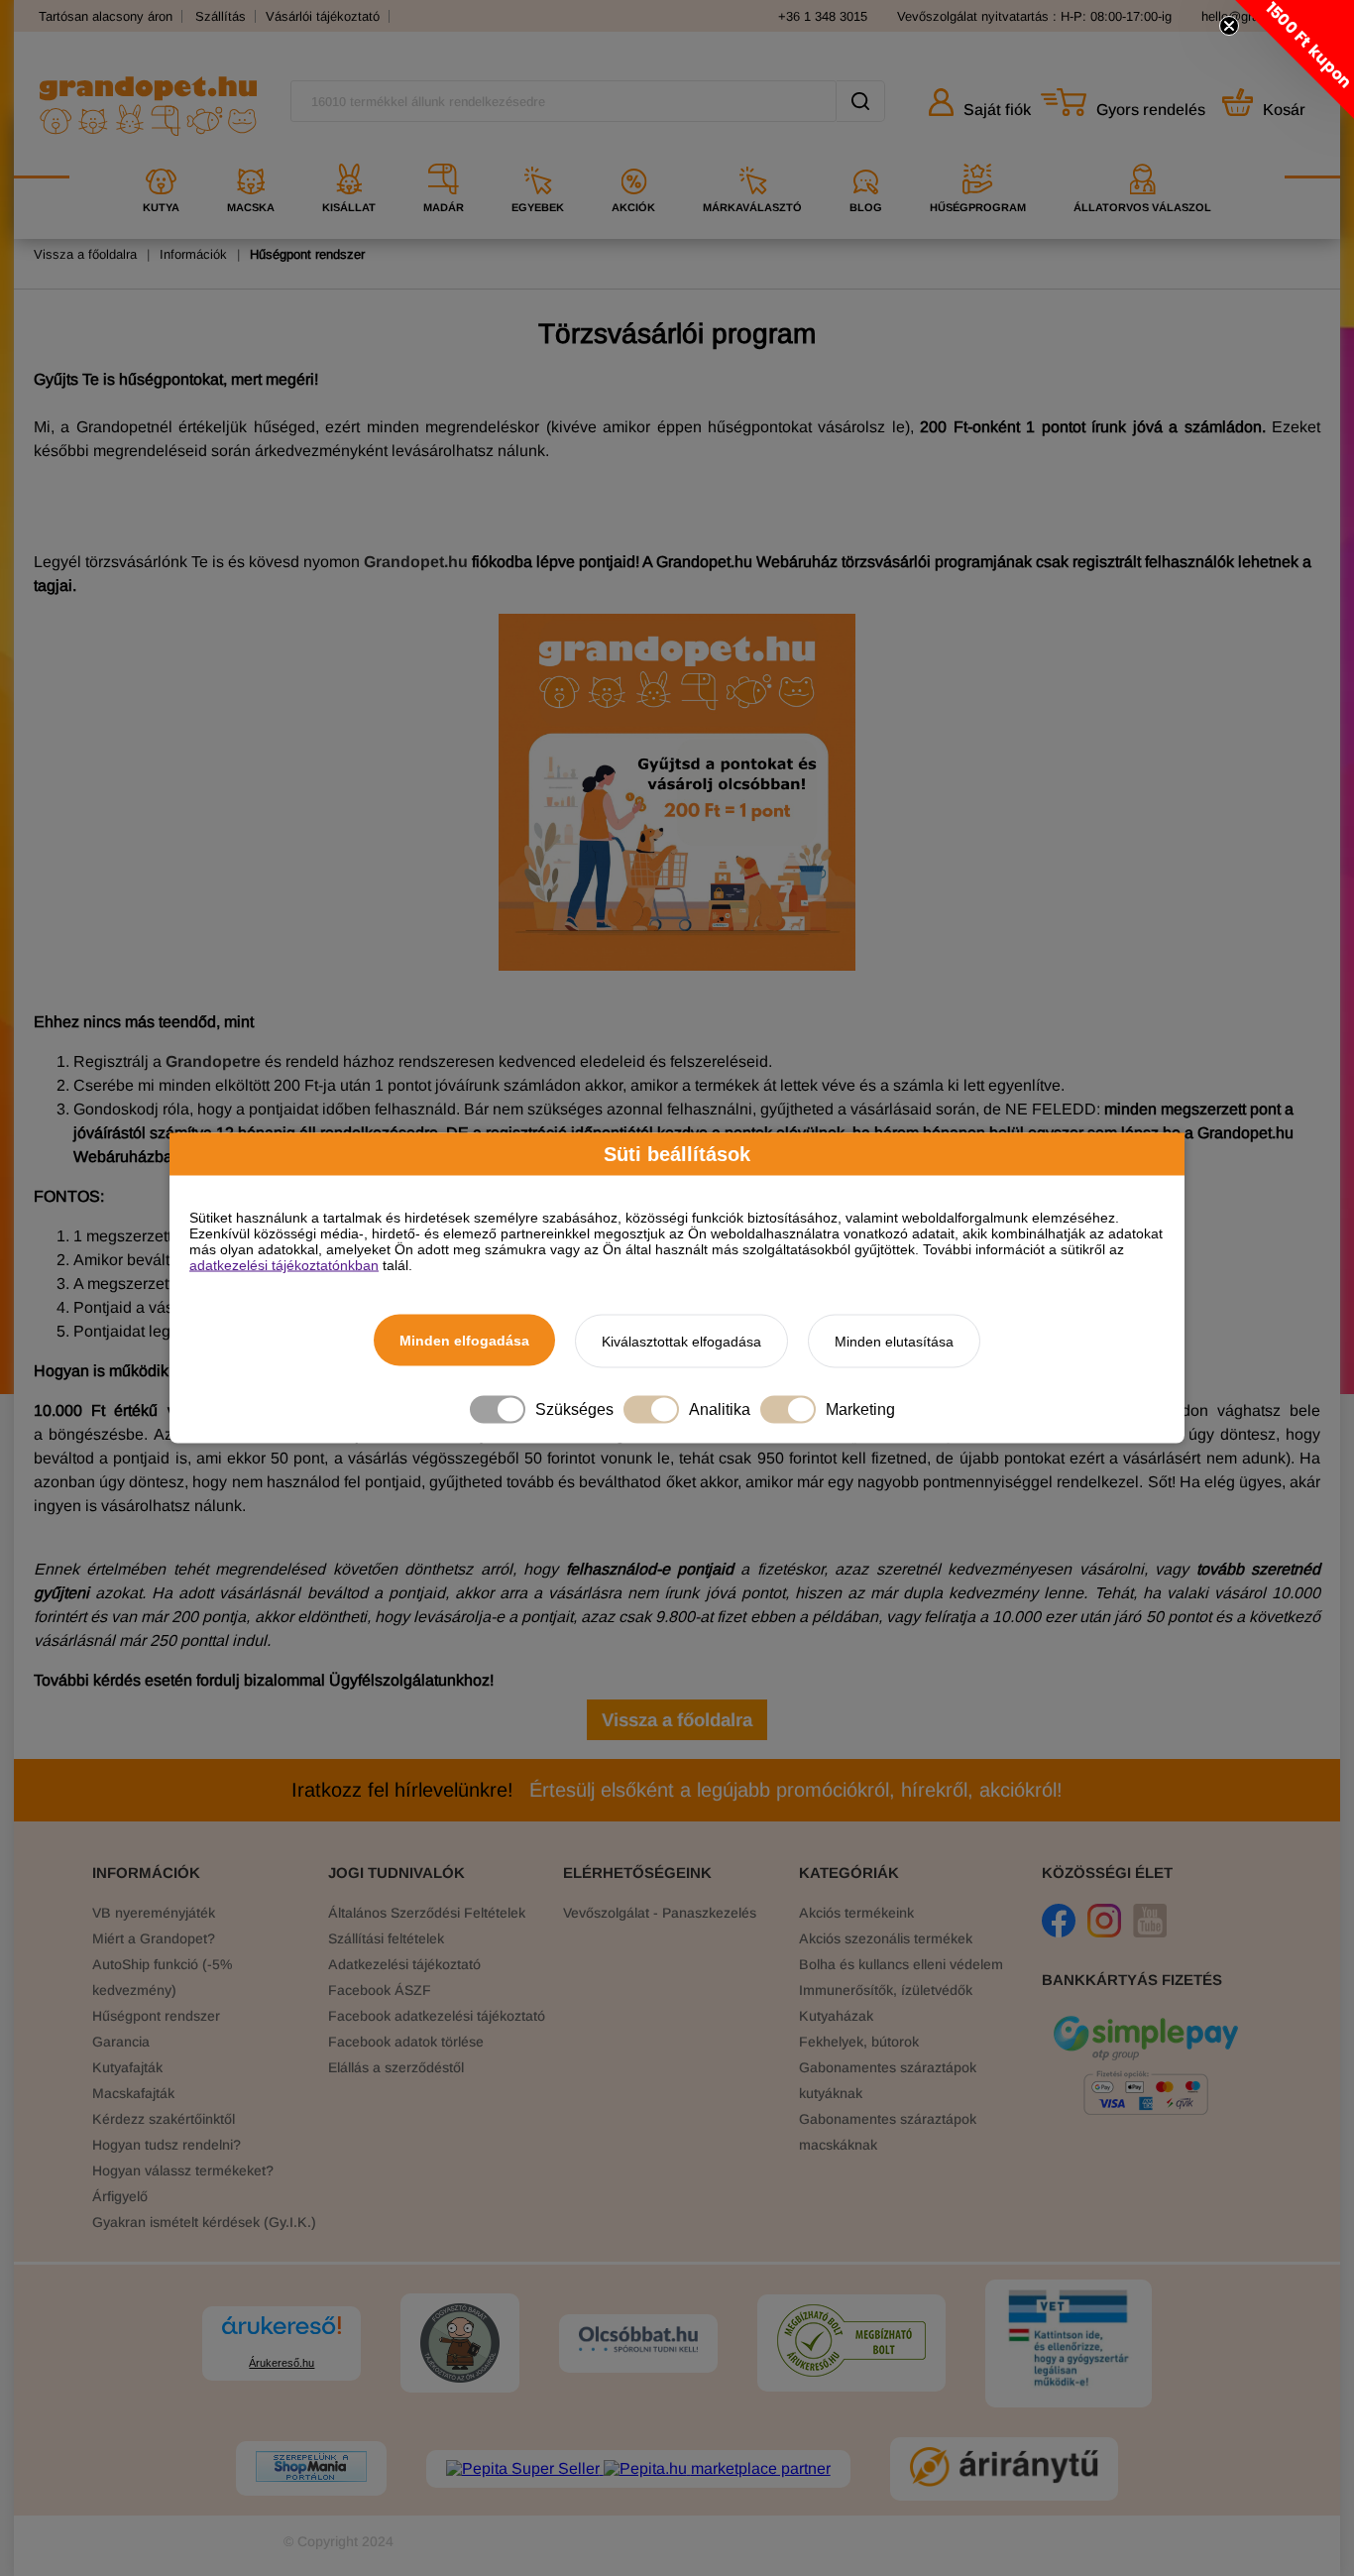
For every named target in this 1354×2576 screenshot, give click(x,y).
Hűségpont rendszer (307, 254)
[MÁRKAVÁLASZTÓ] (752, 156)
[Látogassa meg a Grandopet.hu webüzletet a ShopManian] (311, 2468)
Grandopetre (213, 1061)
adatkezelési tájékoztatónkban (284, 1265)
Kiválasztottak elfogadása (681, 1342)
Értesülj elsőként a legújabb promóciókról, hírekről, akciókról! (677, 1790)
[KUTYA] (161, 156)
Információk (193, 254)
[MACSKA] (251, 156)
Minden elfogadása (464, 1341)
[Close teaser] (1229, 26)
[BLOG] (866, 156)
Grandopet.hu (416, 562)
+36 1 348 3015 (823, 16)
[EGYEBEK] (538, 156)
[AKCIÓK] (633, 156)
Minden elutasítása (894, 1342)
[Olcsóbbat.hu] (638, 2341)
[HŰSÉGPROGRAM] (978, 156)
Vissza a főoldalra (85, 254)
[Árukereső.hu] (282, 2335)
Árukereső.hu (282, 2363)
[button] (1295, 59)
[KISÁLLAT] (349, 156)
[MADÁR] (444, 156)
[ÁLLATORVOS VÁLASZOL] (1142, 156)
